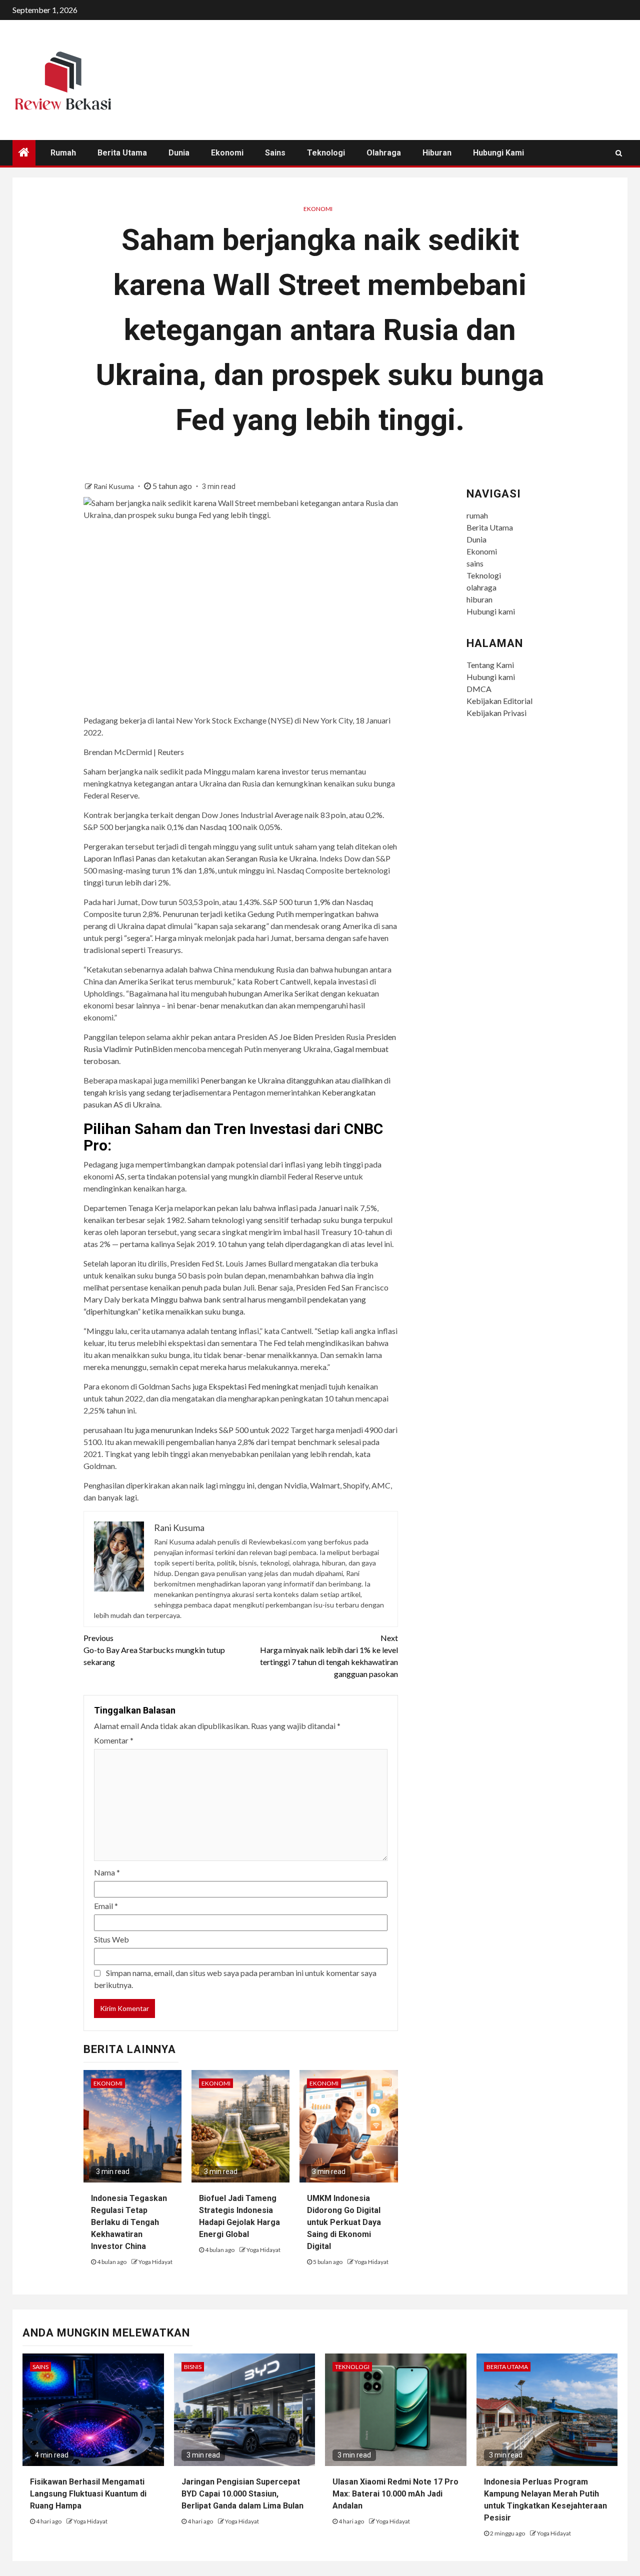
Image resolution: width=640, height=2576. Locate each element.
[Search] (619, 153)
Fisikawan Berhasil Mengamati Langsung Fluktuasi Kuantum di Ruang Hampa (88, 2494)
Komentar (114, 1740)
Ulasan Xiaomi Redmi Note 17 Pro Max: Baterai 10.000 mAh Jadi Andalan (395, 2494)
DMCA (479, 689)
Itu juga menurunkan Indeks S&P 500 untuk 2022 (206, 1430)
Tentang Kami (490, 665)
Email (106, 1906)
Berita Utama (122, 153)
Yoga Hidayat (155, 2262)
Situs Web (111, 1939)
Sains (40, 2367)
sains (275, 153)
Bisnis (193, 2367)
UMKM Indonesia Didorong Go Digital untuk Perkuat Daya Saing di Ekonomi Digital (344, 2222)
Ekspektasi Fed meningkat (253, 1386)
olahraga (384, 153)
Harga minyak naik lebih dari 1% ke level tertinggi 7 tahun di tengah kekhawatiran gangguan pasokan (329, 1656)
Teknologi (326, 153)
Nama (107, 1872)
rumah (63, 153)
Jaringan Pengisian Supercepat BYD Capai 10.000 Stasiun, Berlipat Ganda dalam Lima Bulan (242, 2494)
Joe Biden (296, 1037)
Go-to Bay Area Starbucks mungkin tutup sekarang (154, 1650)
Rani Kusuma (114, 486)
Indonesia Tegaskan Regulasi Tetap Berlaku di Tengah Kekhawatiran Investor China (129, 2222)
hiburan (437, 153)
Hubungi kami (498, 153)
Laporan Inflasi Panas (120, 858)
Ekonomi (227, 153)
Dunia (179, 153)
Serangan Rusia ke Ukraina (271, 858)
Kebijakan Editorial (499, 701)
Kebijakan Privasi (496, 713)
